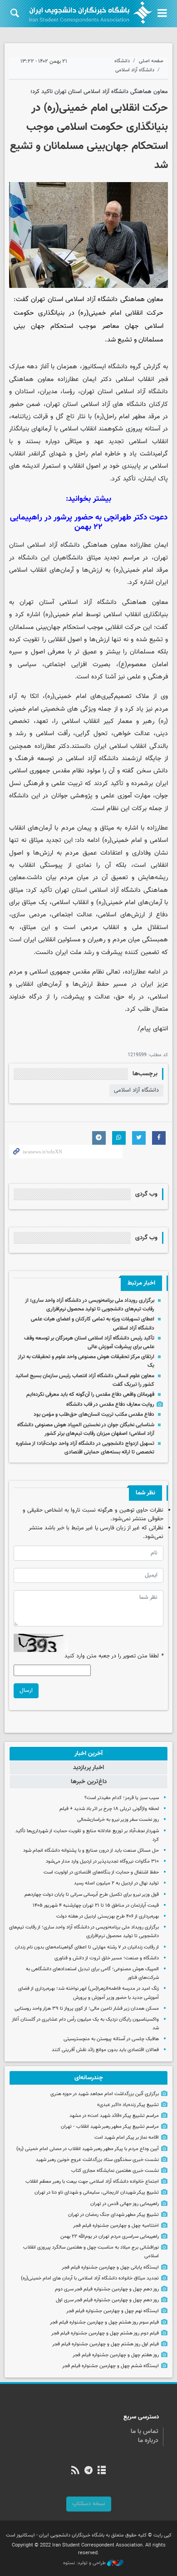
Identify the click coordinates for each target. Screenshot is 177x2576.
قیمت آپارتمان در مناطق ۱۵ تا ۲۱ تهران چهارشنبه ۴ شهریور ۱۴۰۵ (96, 1906)
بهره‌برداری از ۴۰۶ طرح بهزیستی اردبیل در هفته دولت (108, 1916)
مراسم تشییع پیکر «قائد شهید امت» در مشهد (114, 2116)
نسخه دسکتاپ (89, 2504)
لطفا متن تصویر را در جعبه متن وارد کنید (114, 1656)
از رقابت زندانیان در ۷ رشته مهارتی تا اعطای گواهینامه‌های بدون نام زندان (87, 1947)
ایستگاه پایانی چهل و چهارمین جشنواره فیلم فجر (110, 2267)
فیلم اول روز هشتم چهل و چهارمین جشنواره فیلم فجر (106, 2344)
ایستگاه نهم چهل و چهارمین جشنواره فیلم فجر (113, 2311)
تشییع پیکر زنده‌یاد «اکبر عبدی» (128, 2105)
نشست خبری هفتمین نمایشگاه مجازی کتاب (115, 2171)
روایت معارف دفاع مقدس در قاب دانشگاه (110, 1404)
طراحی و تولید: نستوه (85, 2563)
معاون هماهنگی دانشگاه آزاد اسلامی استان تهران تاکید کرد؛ (99, 92)
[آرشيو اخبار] (102, 2471)
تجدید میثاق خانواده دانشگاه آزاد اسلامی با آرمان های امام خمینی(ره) (90, 2278)
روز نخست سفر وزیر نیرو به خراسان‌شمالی (118, 1820)
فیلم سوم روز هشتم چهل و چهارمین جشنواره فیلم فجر (104, 2322)
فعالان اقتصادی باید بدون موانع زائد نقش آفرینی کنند (105, 2050)
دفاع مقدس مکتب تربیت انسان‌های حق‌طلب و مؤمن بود (94, 1414)
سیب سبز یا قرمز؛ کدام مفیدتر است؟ (122, 1798)
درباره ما (148, 2441)
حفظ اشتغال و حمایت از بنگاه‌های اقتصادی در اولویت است (101, 1872)
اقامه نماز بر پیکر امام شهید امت (127, 2138)
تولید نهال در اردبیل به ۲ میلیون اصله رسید (116, 1883)
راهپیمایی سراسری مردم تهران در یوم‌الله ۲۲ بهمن (110, 2237)
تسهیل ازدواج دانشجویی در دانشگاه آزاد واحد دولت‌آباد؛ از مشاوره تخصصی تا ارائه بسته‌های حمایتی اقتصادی (85, 1448)
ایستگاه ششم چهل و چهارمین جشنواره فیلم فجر (111, 2366)
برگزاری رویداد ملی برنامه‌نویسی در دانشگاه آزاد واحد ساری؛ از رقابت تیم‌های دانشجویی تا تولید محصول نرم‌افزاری (90, 1305)
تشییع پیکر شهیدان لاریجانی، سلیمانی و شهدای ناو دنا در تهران (97, 2193)
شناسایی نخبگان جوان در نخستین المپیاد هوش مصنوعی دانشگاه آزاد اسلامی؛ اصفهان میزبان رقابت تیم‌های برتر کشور (86, 1429)
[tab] (88, 1754)
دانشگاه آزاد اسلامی (135, 70)
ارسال (26, 1691)
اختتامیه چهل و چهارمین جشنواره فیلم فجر (116, 2226)
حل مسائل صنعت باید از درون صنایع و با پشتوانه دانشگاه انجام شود (91, 1851)
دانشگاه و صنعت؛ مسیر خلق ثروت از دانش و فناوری (107, 1958)
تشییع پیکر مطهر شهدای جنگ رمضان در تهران (113, 2215)
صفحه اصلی (151, 61)
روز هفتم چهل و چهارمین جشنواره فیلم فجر (116, 2355)
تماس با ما (145, 2432)
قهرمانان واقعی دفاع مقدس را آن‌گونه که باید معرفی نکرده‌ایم (90, 1394)
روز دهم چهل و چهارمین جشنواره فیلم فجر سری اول (107, 2300)
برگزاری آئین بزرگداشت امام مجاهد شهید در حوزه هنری (105, 2094)
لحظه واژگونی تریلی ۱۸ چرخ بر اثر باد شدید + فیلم (109, 1809)
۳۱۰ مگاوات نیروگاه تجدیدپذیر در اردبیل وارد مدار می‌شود (102, 1862)
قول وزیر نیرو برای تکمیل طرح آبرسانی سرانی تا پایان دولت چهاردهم (92, 1895)
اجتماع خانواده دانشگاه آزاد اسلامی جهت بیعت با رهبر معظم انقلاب (92, 2182)
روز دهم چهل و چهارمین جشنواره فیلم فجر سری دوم (107, 2289)
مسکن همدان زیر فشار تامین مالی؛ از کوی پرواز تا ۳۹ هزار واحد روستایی (87, 2009)
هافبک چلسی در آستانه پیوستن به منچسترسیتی (111, 2039)
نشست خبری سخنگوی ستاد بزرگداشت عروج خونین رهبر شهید (97, 2160)
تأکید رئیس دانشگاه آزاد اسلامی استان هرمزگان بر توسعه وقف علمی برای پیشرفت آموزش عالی (89, 1342)
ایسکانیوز (94, 367)
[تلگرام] (88, 2471)
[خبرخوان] (75, 2471)
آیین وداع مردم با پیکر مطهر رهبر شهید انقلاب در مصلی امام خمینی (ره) (88, 2149)
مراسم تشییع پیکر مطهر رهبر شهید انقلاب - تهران (110, 2127)
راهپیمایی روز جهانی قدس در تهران (125, 2204)
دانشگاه (122, 61)
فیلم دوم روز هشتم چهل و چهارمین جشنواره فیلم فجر (105, 2333)
